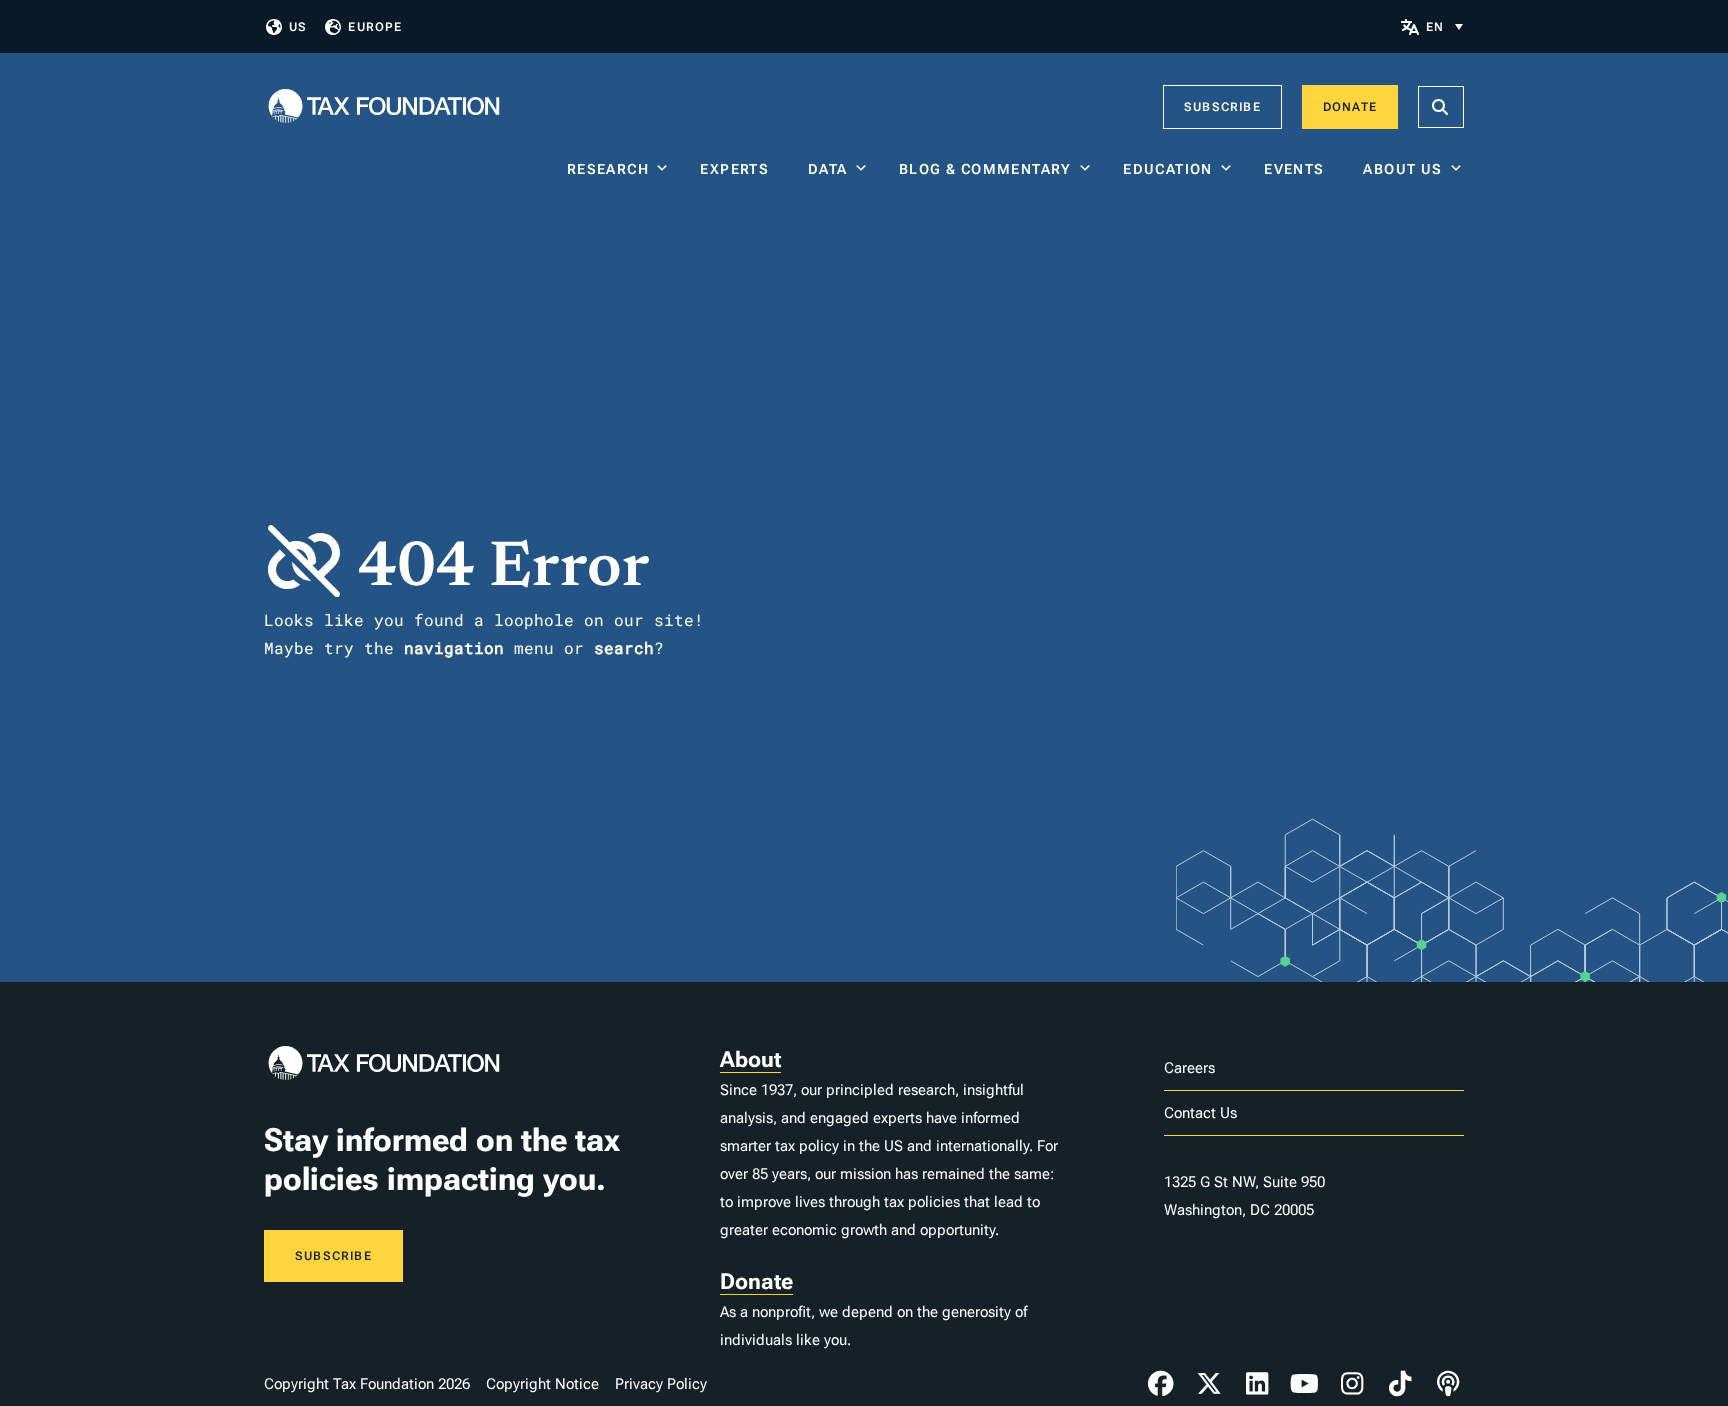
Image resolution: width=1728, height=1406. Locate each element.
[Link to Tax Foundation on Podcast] (1448, 1384)
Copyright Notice (542, 1384)
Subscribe (1222, 107)
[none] (1444, 26)
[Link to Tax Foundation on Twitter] (1209, 1384)
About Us (1402, 169)
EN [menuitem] (1435, 27)
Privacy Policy (661, 1384)
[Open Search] (1441, 107)
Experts (739, 169)
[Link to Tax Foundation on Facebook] (1161, 1384)
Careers (1189, 1068)
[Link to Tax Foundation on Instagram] (1352, 1384)
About (750, 1059)
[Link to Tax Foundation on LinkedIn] (1257, 1384)
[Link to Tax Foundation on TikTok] (1400, 1384)
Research (608, 169)
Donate (1350, 107)
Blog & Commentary (985, 169)
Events (1298, 169)
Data (828, 169)
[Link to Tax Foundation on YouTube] (1305, 1384)
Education (1168, 169)
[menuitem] (1444, 26)
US (298, 27)
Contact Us (1200, 1113)
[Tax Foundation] (384, 107)
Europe (375, 27)
